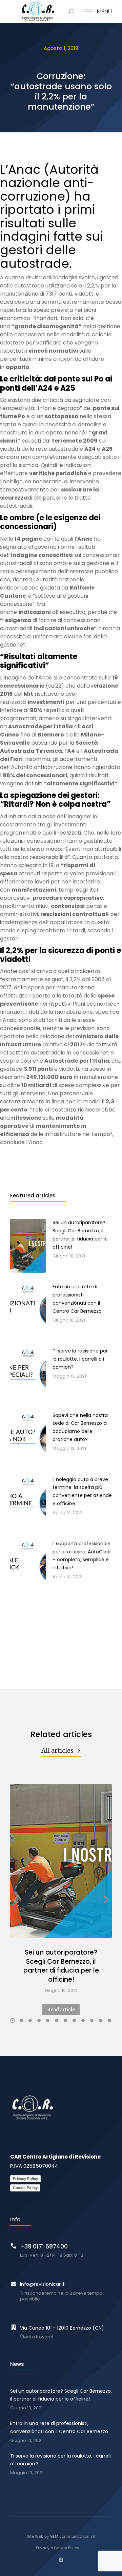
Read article (61, 2010)
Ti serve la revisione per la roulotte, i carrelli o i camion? (61, 2460)
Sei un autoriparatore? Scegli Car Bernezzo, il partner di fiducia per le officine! (61, 1966)
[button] (13, 2020)
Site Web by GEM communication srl (61, 2536)
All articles (57, 1750)
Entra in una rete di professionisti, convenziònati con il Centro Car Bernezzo (59, 2427)
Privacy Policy (25, 2179)
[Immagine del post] (61, 1861)
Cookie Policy (25, 2188)
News (17, 2364)
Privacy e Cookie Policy (57, 2548)
